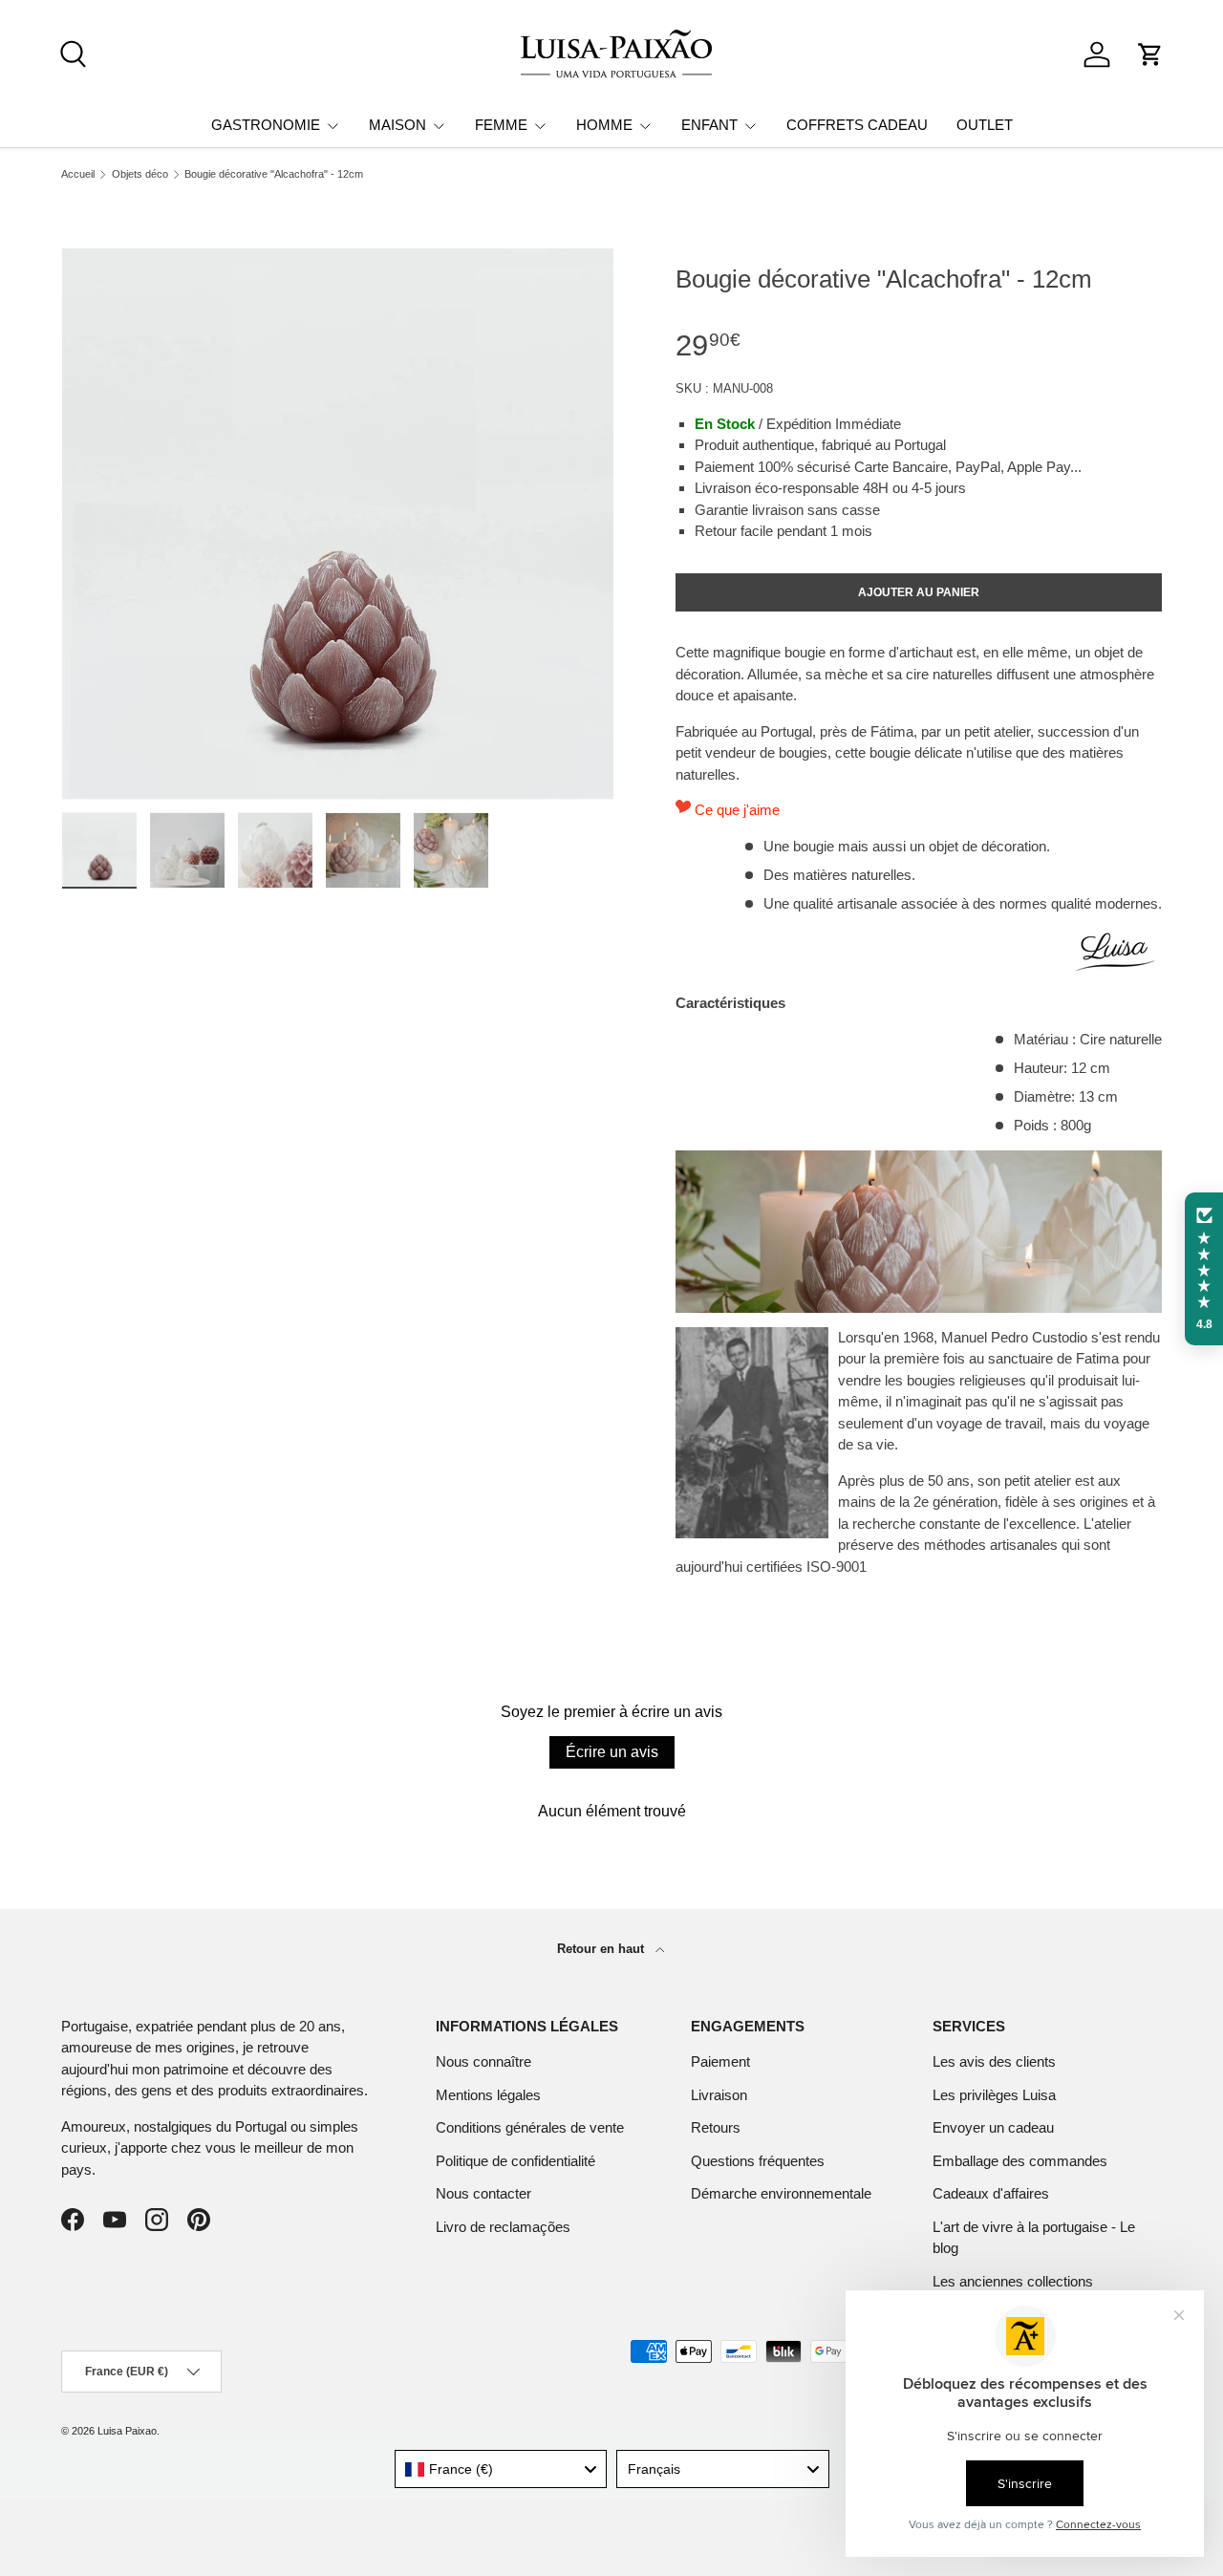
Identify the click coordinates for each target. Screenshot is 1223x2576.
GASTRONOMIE (266, 125)
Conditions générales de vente (530, 2127)
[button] (1150, 54)
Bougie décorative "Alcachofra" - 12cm (274, 174)
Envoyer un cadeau (993, 2127)
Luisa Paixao (127, 2431)
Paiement (720, 2061)
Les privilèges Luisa (994, 2095)
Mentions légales (488, 2095)
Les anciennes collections (1013, 2281)
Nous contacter (483, 2193)
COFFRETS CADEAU (857, 125)
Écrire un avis (612, 1752)
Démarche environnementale (781, 2193)
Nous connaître (483, 2061)
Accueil (78, 174)
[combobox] (501, 2469)
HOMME (604, 125)
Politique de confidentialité (515, 2161)
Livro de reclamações (503, 2227)
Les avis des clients (994, 2061)
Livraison (719, 2095)
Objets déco (140, 174)
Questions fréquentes (758, 2161)
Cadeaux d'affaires (991, 2193)
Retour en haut (602, 1949)
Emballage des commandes (1020, 2161)
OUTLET (985, 125)
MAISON (397, 125)
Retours (716, 2127)
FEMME (501, 125)
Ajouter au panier (919, 592)
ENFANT (709, 125)
